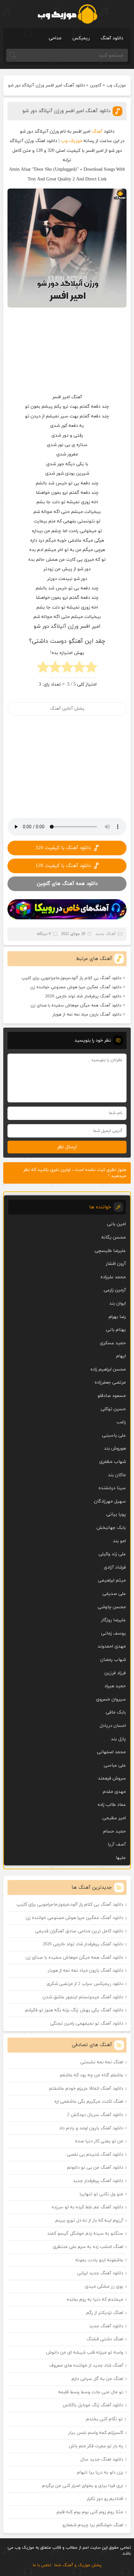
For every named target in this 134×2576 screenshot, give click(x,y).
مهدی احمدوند (112, 1646)
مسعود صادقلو (112, 1396)
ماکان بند (117, 1475)
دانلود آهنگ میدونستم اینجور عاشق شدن (83, 1997)
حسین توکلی (113, 1409)
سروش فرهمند (112, 1778)
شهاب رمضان (113, 1660)
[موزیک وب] (67, 14)
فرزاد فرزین (115, 1673)
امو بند (119, 1541)
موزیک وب (116, 85)
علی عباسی (115, 1765)
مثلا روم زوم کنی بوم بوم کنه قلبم (90, 2512)
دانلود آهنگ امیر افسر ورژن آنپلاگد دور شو (66, 111)
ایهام (121, 1356)
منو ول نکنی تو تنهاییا (101, 2194)
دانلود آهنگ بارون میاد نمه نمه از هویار (87, 1015)
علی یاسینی (114, 1435)
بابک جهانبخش (111, 1528)
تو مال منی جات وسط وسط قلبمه (91, 2392)
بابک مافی (116, 1712)
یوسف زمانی (114, 1633)
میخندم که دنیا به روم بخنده (95, 2300)
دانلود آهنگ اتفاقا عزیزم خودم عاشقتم (86, 2089)
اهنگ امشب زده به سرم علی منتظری (88, 2247)
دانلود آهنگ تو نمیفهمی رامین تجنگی (87, 2024)
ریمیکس (81, 38)
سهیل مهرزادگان (110, 1501)
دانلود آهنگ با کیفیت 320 (63, 848)
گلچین (96, 85)
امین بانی (116, 1224)
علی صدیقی (114, 1594)
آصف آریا (117, 1844)
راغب (121, 1422)
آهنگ (97, 131)
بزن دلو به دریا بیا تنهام (100, 2472)
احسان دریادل (113, 1726)
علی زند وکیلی (112, 1554)
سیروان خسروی (111, 1699)
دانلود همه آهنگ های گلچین (67, 884)
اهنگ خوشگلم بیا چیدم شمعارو (93, 2525)
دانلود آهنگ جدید (106, 2326)
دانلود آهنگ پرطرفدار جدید (98, 2181)
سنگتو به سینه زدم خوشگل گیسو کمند (85, 2234)
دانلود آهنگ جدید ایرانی (100, 2273)
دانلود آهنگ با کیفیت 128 (63, 866)
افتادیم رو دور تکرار (105, 2499)
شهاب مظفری (113, 1462)
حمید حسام (114, 1831)
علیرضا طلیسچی (110, 1251)
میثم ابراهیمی (112, 1580)
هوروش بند (115, 1448)
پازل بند (118, 1739)
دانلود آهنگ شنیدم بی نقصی (95, 2155)
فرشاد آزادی (115, 1567)
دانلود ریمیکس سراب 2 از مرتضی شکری (85, 1984)
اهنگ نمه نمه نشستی (102, 2062)
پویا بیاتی (116, 1514)
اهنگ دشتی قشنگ (105, 2339)
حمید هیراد (115, 1686)
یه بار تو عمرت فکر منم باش (96, 2446)
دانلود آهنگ (112, 38)
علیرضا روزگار (114, 1620)
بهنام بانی (116, 1330)
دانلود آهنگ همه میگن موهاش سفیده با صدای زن (76, 1005)
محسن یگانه (114, 1237)
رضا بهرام (117, 1317)
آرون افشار (116, 1264)
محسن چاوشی (112, 1607)
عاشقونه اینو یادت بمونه (99, 2260)
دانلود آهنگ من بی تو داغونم (95, 2168)
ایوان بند (118, 1303)
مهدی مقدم (114, 1792)
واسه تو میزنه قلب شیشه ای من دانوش (85, 2353)
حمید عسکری (113, 1343)
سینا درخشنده (112, 1488)
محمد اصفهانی (111, 1752)
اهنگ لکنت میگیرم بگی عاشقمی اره (89, 2102)
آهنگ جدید (106, 934)
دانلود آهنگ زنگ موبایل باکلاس (93, 2405)
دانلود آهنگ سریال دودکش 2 (95, 2115)
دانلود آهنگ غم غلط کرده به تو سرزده (87, 2207)
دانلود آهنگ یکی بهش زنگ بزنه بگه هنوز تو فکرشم (74, 2010)
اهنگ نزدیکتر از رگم (105, 2313)
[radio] (91, 669)
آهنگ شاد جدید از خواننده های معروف (86, 2366)
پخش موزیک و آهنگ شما (78, 2565)
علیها (121, 1858)
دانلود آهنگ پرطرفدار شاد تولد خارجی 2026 (83, 996)
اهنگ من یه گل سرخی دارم (97, 2379)
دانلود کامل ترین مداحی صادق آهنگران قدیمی (79, 1931)
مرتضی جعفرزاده (110, 1382)
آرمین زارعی (115, 1290)
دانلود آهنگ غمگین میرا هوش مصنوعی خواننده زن (76, 987)
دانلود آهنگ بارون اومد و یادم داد (91, 2128)
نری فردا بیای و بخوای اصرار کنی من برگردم (83, 2486)
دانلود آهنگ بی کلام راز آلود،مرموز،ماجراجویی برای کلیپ (71, 978)
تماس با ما (42, 2565)
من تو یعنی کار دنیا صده (99, 2141)
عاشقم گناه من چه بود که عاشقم (92, 2075)
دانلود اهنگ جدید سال (102, 2459)
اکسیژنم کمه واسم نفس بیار (96, 2433)
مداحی (55, 38)
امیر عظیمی (114, 1818)
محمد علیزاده (113, 1277)
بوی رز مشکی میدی (104, 2287)
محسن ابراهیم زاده (108, 1369)
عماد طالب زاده (112, 1805)
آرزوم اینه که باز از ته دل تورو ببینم (89, 2221)
